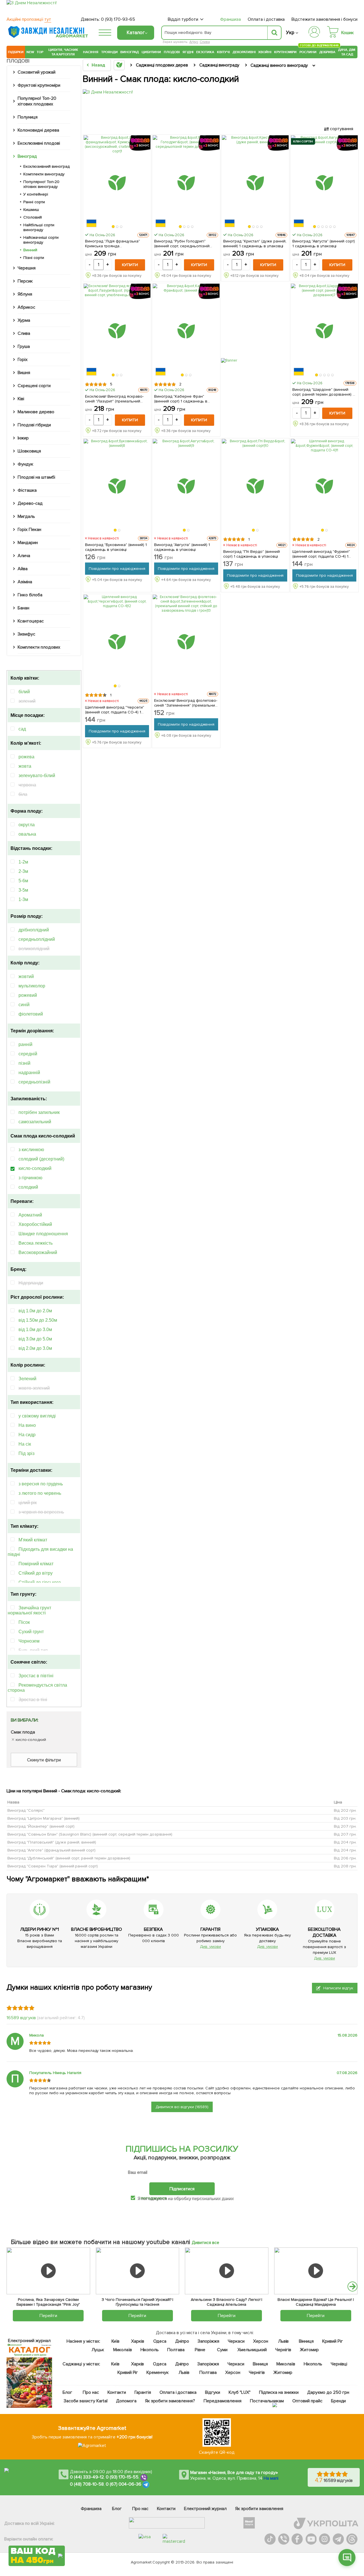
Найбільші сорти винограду (39, 227)
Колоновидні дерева (38, 130)
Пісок (24, 1622)
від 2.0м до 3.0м (35, 1348)
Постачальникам (267, 2401)
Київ (115, 2341)
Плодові (172, 52)
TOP (40, 52)
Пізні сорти (34, 258)
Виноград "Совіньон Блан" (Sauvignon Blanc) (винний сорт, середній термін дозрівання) (90, 1834)
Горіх (23, 360)
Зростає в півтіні (36, 1676)
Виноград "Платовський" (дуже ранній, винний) (52, 1842)
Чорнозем (29, 1641)
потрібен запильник (39, 1112)
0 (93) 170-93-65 (118, 19)
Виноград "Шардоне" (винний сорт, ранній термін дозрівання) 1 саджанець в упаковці (323, 392)
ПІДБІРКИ (16, 52)
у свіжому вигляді (37, 1416)
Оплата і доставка (266, 19)
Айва (23, 569)
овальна (27, 834)
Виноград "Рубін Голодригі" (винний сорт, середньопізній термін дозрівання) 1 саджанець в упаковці (186, 244)
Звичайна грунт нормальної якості (29, 1610)
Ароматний (30, 1215)
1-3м (23, 899)
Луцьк (98, 2350)
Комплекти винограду (44, 174)
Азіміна (25, 582)
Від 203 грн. (345, 1818)
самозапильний (35, 1122)
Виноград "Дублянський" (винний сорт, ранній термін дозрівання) (69, 1858)
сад (22, 729)
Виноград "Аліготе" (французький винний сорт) (51, 1850)
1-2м (23, 862)
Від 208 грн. (345, 1866)
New (30, 52)
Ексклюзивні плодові (39, 143)
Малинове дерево (36, 412)
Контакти (117, 2392)
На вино (27, 1425)
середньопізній (34, 1082)
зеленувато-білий (37, 776)
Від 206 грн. (345, 1858)
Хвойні (265, 52)
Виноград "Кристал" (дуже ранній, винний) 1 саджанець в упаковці (255, 244)
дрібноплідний (34, 930)
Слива (205, 42)
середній (28, 1054)
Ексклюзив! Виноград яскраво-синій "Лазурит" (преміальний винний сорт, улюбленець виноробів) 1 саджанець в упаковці (114, 399)
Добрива (327, 52)
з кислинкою (31, 1150)
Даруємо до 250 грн (328, 2392)
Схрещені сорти (34, 386)
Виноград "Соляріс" (26, 1810)
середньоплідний (37, 939)
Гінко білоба (30, 595)
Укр (290, 33)
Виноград (130, 52)
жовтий (26, 976)
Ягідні (188, 52)
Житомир (309, 2350)
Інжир (23, 438)
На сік (25, 1444)
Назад (98, 65)
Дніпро (182, 2341)
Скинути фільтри (44, 1760)
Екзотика (205, 52)
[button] (113, 227)
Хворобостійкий (35, 1224)
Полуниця (28, 117)
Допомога (126, 2401)
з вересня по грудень (41, 1484)
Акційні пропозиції (29, 19)
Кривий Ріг (333, 2341)
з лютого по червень (40, 1493)
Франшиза (230, 19)
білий (24, 692)
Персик (25, 281)
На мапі (271, 2478)
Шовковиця (29, 451)
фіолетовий (31, 1014)
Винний (30, 250)
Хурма (24, 320)
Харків (138, 2341)
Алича (24, 556)
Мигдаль (26, 516)
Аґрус (194, 42)
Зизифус (26, 634)
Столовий (33, 217)
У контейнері (36, 194)
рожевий (28, 995)
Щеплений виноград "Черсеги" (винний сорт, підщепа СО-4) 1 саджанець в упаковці (115, 710)
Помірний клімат (36, 1564)
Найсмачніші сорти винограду (41, 240)
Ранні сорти (34, 202)
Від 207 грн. (345, 1826)
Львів (283, 2341)
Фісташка (27, 490)
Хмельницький (252, 2350)
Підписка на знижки (279, 2392)
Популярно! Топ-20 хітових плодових (37, 101)
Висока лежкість (36, 1243)
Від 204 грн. (345, 1842)
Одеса (160, 2341)
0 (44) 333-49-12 (87, 2477)
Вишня (24, 373)
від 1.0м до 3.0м (35, 1329)
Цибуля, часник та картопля (63, 52)
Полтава (176, 2350)
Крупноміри (285, 52)
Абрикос (26, 307)
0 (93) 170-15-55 (122, 2477)
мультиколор (32, 986)
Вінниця (306, 2341)
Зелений (27, 1379)
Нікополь (149, 2350)
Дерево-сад (30, 503)
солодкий (28, 1187)
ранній (25, 1044)
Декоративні (244, 52)
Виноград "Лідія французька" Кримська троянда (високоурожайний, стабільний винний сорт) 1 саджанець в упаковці (114, 244)
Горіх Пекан (29, 530)
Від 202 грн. (345, 1810)
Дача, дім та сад (347, 52)
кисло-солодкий (35, 1168)
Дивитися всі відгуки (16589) (182, 2107)
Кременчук (158, 2372)
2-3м (23, 871)
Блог (67, 2392)
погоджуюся (154, 2198)
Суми (222, 2350)
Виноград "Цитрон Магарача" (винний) (44, 1818)
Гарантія (142, 2392)
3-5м (23, 890)
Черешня (27, 268)
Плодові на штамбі (36, 477)
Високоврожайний (38, 1252)
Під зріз (26, 1453)
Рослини (308, 51)
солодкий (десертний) (41, 1159)
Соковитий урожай (37, 72)
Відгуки (213, 2392)
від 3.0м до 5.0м (35, 1339)
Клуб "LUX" (240, 2392)
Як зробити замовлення (259, 2509)
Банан (23, 608)
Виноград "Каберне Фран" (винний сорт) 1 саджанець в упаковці (181, 399)
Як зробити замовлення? (170, 2401)
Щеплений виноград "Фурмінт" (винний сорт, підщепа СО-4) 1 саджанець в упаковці (321, 554)
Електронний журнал (205, 2509)
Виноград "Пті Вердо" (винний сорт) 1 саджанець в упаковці (252, 554)
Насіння (91, 52)
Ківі (21, 399)
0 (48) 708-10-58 (87, 2484)
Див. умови (210, 1947)
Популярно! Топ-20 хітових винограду (41, 184)
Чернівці (339, 2364)
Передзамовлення (223, 2401)
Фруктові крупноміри (39, 85)
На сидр (27, 1435)
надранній (29, 1073)
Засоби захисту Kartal (86, 2401)
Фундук (25, 464)
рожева (26, 757)
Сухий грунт (31, 1632)
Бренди (338, 2401)
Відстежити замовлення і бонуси (324, 19)
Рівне (200, 2350)
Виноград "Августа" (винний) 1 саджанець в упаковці (182, 547)
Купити (130, 265)
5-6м (23, 881)
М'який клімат (33, 1540)
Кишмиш (31, 210)
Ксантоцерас (31, 621)
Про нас (91, 2392)
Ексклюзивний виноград (46, 166)
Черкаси (236, 2341)
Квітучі (223, 52)
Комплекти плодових (39, 647)
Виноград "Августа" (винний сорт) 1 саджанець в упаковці (324, 244)
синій (24, 1005)
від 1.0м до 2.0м (35, 1311)
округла (27, 825)
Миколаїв (122, 2350)
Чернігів (283, 2350)
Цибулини (151, 52)
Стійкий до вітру (36, 1573)
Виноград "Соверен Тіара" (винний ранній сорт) (53, 1866)
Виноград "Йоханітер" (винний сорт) (41, 1826)
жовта (25, 766)
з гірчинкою (30, 1178)
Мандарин (28, 543)
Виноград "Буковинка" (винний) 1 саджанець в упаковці (116, 547)
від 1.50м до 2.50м (38, 1320)
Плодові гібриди (34, 425)
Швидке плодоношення (43, 1234)
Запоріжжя (208, 2341)
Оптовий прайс (307, 2401)
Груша (24, 346)
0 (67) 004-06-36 (124, 2484)
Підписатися (182, 2189)
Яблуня (25, 294)
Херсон (260, 2341)
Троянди (109, 52)
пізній (24, 1063)
